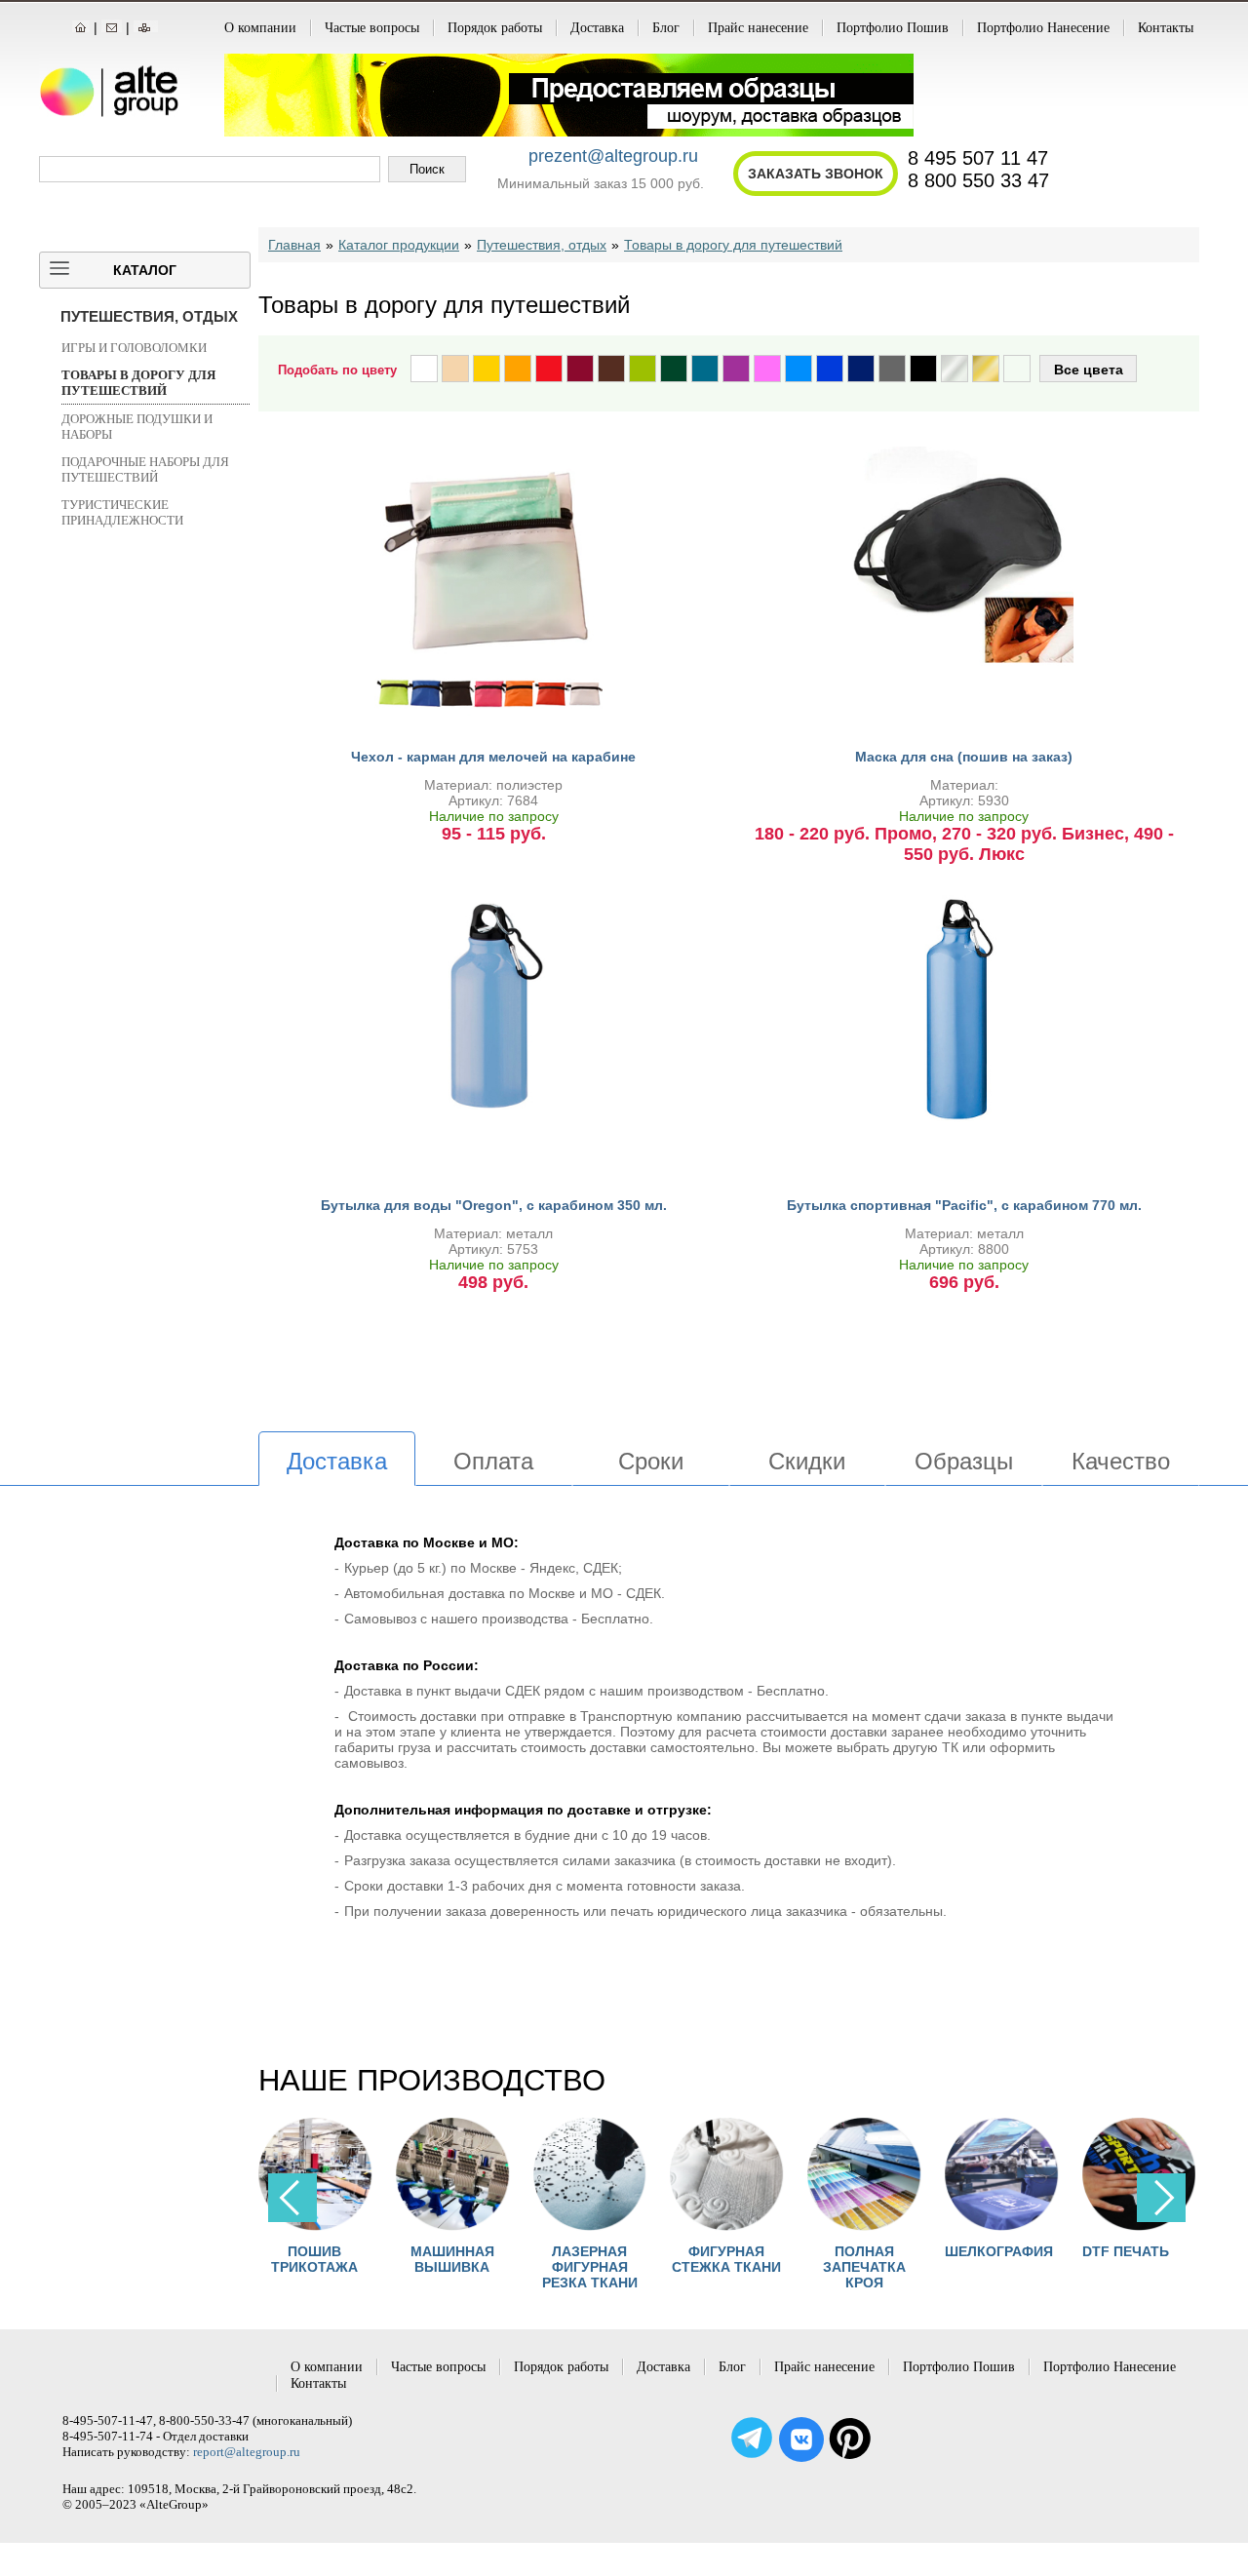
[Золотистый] (986, 369)
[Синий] (830, 369)
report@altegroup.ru (247, 2452)
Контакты (1166, 28)
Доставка (597, 28)
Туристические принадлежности (122, 512)
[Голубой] (799, 369)
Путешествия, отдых (149, 316)
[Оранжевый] (518, 369)
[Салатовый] (643, 369)
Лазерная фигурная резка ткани (519, 2267)
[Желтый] (487, 369)
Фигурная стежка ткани (656, 2259)
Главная (294, 245)
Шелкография (929, 2251)
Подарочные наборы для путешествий (145, 469)
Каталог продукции (399, 245)
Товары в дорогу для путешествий (138, 383)
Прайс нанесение (758, 28)
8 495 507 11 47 (978, 158)
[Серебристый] (955, 369)
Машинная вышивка (381, 2259)
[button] (1161, 2198)
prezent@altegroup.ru (613, 156)
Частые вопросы (372, 28)
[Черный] (923, 369)
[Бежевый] (455, 369)
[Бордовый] (580, 369)
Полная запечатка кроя (793, 2267)
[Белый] (424, 369)
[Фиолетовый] (736, 369)
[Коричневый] (611, 369)
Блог (666, 28)
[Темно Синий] (861, 369)
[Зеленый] (674, 369)
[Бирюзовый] (705, 369)
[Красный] (549, 369)
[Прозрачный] (1017, 369)
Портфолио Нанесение (1043, 28)
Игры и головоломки (134, 348)
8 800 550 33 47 (978, 180)
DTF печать (1055, 2251)
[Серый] (892, 369)
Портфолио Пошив (893, 28)
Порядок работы (495, 28)
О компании (260, 28)
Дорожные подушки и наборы (137, 427)
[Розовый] (767, 369)
